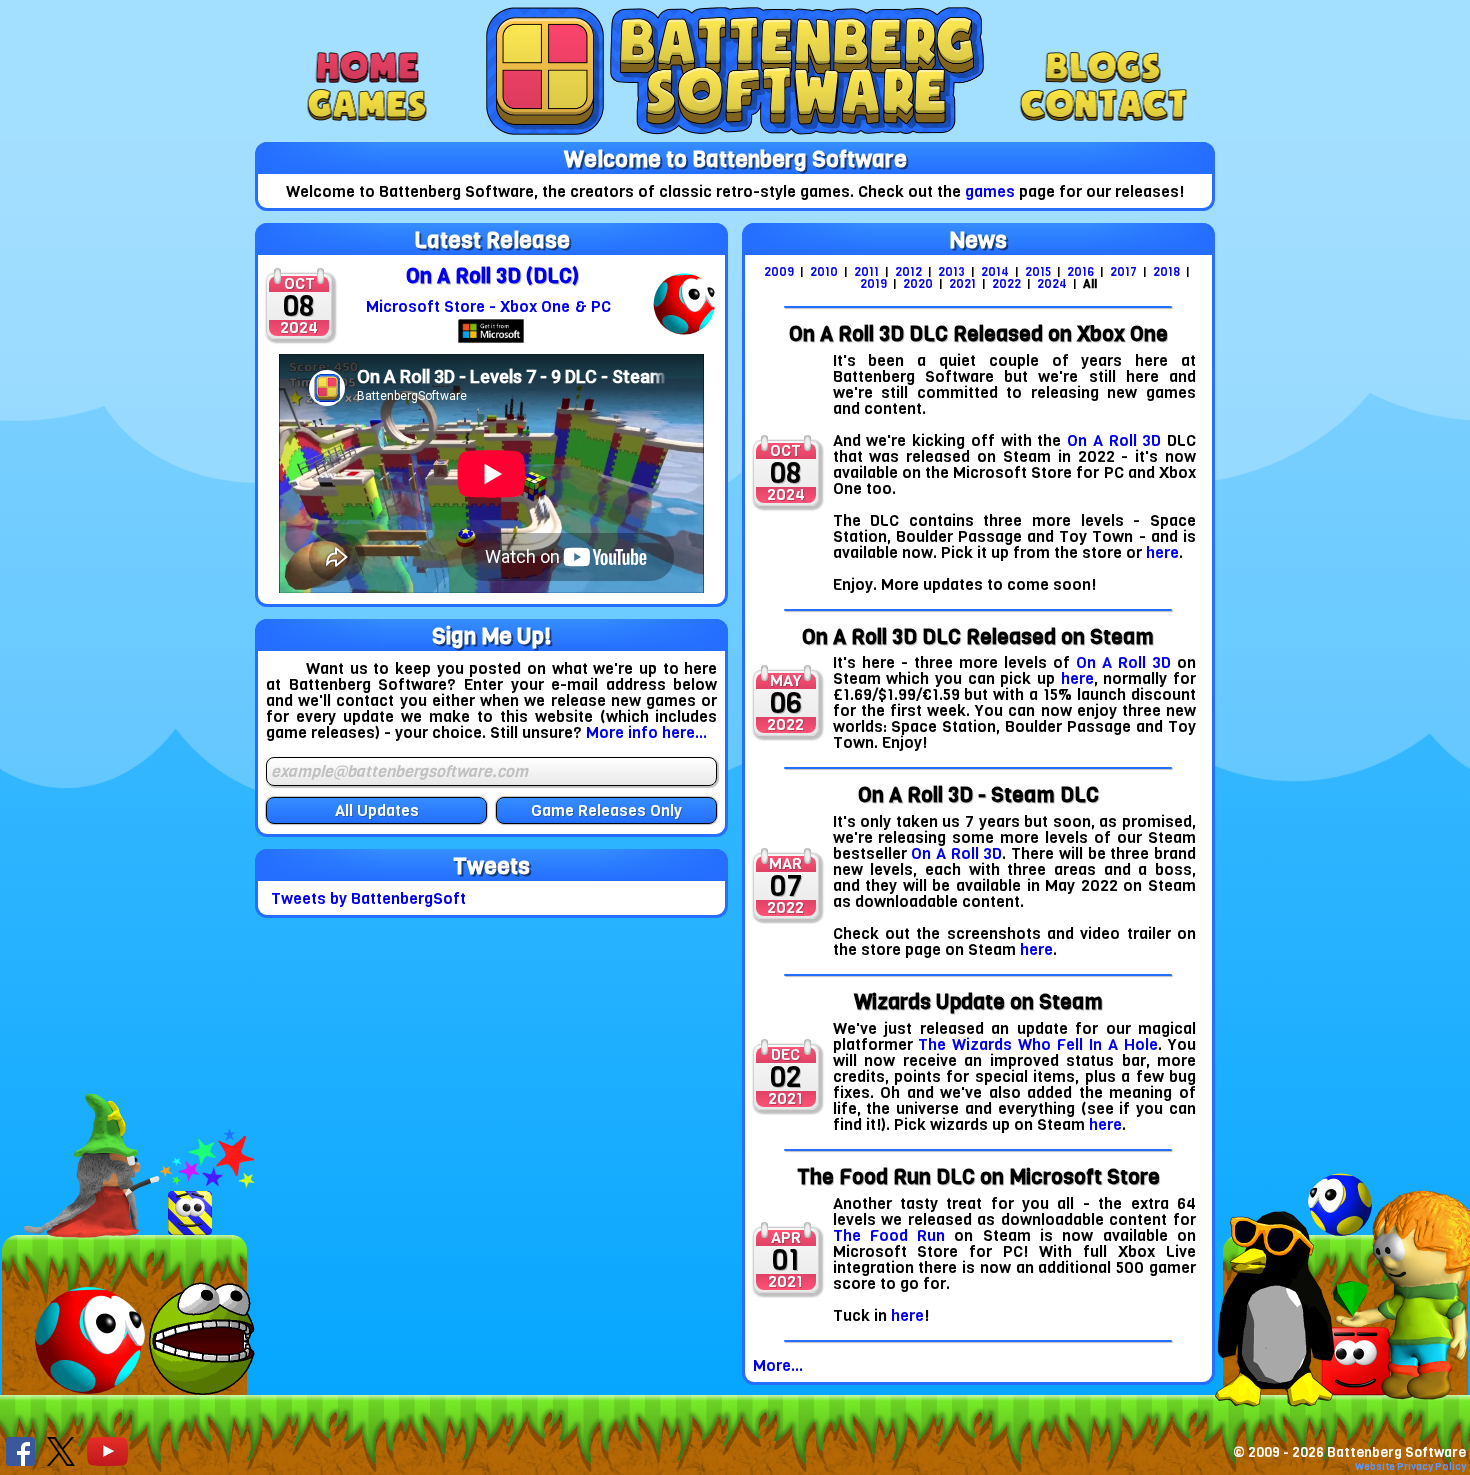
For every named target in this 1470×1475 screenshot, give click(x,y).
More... (778, 1365)
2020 (919, 284)
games (990, 191)
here (1162, 552)
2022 (1008, 284)
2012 (910, 272)
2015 (1039, 272)
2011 (868, 272)
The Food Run (889, 1235)
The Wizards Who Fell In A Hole (1038, 1044)
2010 (825, 272)
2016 (1082, 272)
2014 (996, 272)
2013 (953, 272)
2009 (780, 272)
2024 (1053, 284)
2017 (1125, 272)
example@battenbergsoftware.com (399, 772)
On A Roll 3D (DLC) (492, 276)
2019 (875, 284)
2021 (964, 284)
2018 (1168, 272)
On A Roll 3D (1114, 440)
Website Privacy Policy (1410, 1466)
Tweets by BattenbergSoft (368, 898)
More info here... (646, 732)
